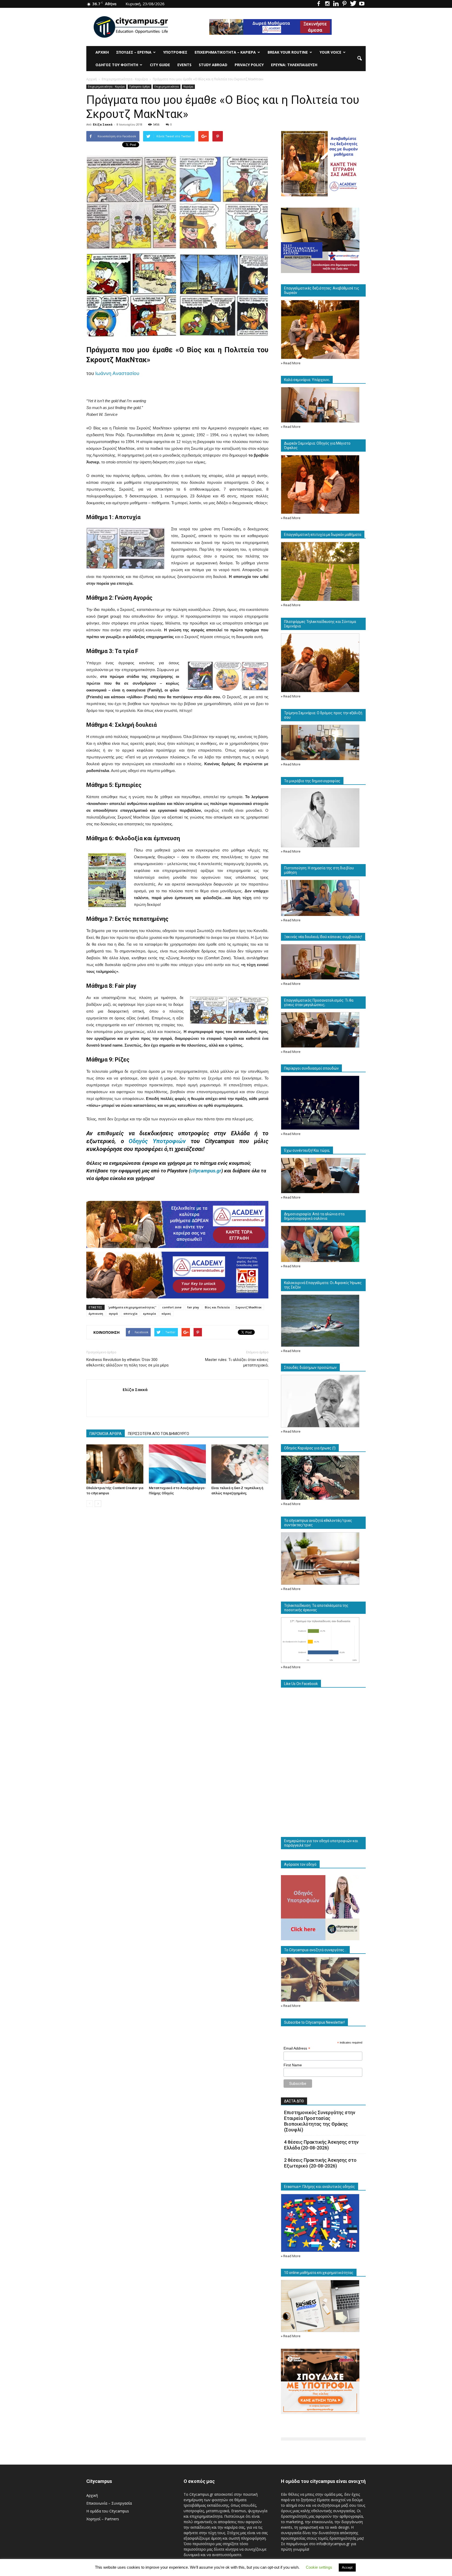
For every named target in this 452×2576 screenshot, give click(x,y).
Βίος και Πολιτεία (217, 1307)
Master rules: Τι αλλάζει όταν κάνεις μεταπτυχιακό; (237, 1362)
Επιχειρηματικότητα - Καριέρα (106, 87)
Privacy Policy (249, 65)
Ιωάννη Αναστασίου (117, 373)
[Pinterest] (344, 4)
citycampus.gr (206, 1171)
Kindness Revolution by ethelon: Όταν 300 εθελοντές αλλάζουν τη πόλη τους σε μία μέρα (127, 1362)
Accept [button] (347, 2568)
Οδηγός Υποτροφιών (157, 1141)
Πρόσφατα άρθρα (140, 87)
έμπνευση (96, 1313)
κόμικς (166, 1313)
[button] (359, 59)
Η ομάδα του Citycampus (108, 2511)
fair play (193, 1307)
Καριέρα (188, 87)
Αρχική (102, 52)
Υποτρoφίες (175, 52)
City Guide (160, 65)
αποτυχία (130, 1313)
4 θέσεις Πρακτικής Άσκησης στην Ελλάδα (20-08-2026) (321, 2145)
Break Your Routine (288, 52)
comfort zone (172, 1307)
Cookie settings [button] (319, 2567)
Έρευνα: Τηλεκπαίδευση (294, 65)
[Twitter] (353, 4)
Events (184, 65)
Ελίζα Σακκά (103, 124)
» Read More (291, 363)
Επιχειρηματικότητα (167, 87)
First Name (293, 2065)
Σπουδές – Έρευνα (134, 52)
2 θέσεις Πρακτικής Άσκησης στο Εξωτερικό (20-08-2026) (320, 2163)
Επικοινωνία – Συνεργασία (109, 2503)
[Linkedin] (336, 4)
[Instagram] (327, 4)
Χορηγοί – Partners (103, 2519)
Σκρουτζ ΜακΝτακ (248, 1307)
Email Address (297, 2048)
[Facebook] (319, 4)
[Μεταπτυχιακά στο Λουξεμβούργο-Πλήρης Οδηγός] (177, 1464)
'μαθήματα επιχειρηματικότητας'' (132, 1307)
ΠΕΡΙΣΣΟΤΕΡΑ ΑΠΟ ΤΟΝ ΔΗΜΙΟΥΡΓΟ (159, 1434)
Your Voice (330, 52)
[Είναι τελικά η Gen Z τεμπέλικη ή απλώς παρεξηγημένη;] (240, 1464)
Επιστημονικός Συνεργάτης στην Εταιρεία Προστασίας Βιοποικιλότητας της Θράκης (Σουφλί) (320, 2121)
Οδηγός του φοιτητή (117, 65)
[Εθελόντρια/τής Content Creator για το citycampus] (115, 1464)
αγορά (113, 1313)
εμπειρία (149, 1313)
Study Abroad (213, 65)
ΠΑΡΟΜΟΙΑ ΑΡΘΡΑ (106, 1434)
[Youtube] (362, 4)
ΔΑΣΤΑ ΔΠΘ (294, 2101)
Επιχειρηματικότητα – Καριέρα (225, 52)
